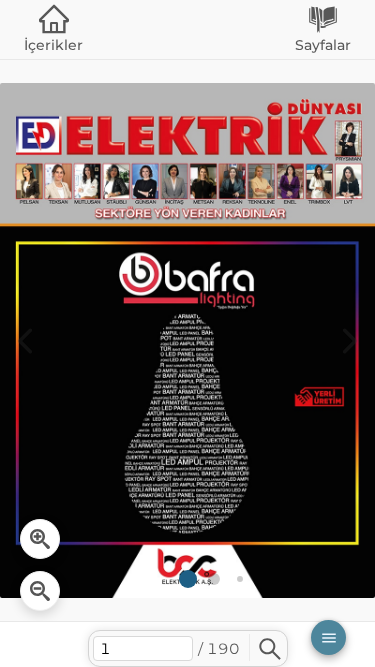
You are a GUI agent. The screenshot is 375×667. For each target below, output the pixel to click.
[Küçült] (40, 591)
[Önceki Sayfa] (25, 341)
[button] (328, 637)
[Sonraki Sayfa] (350, 341)
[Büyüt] (40, 539)
